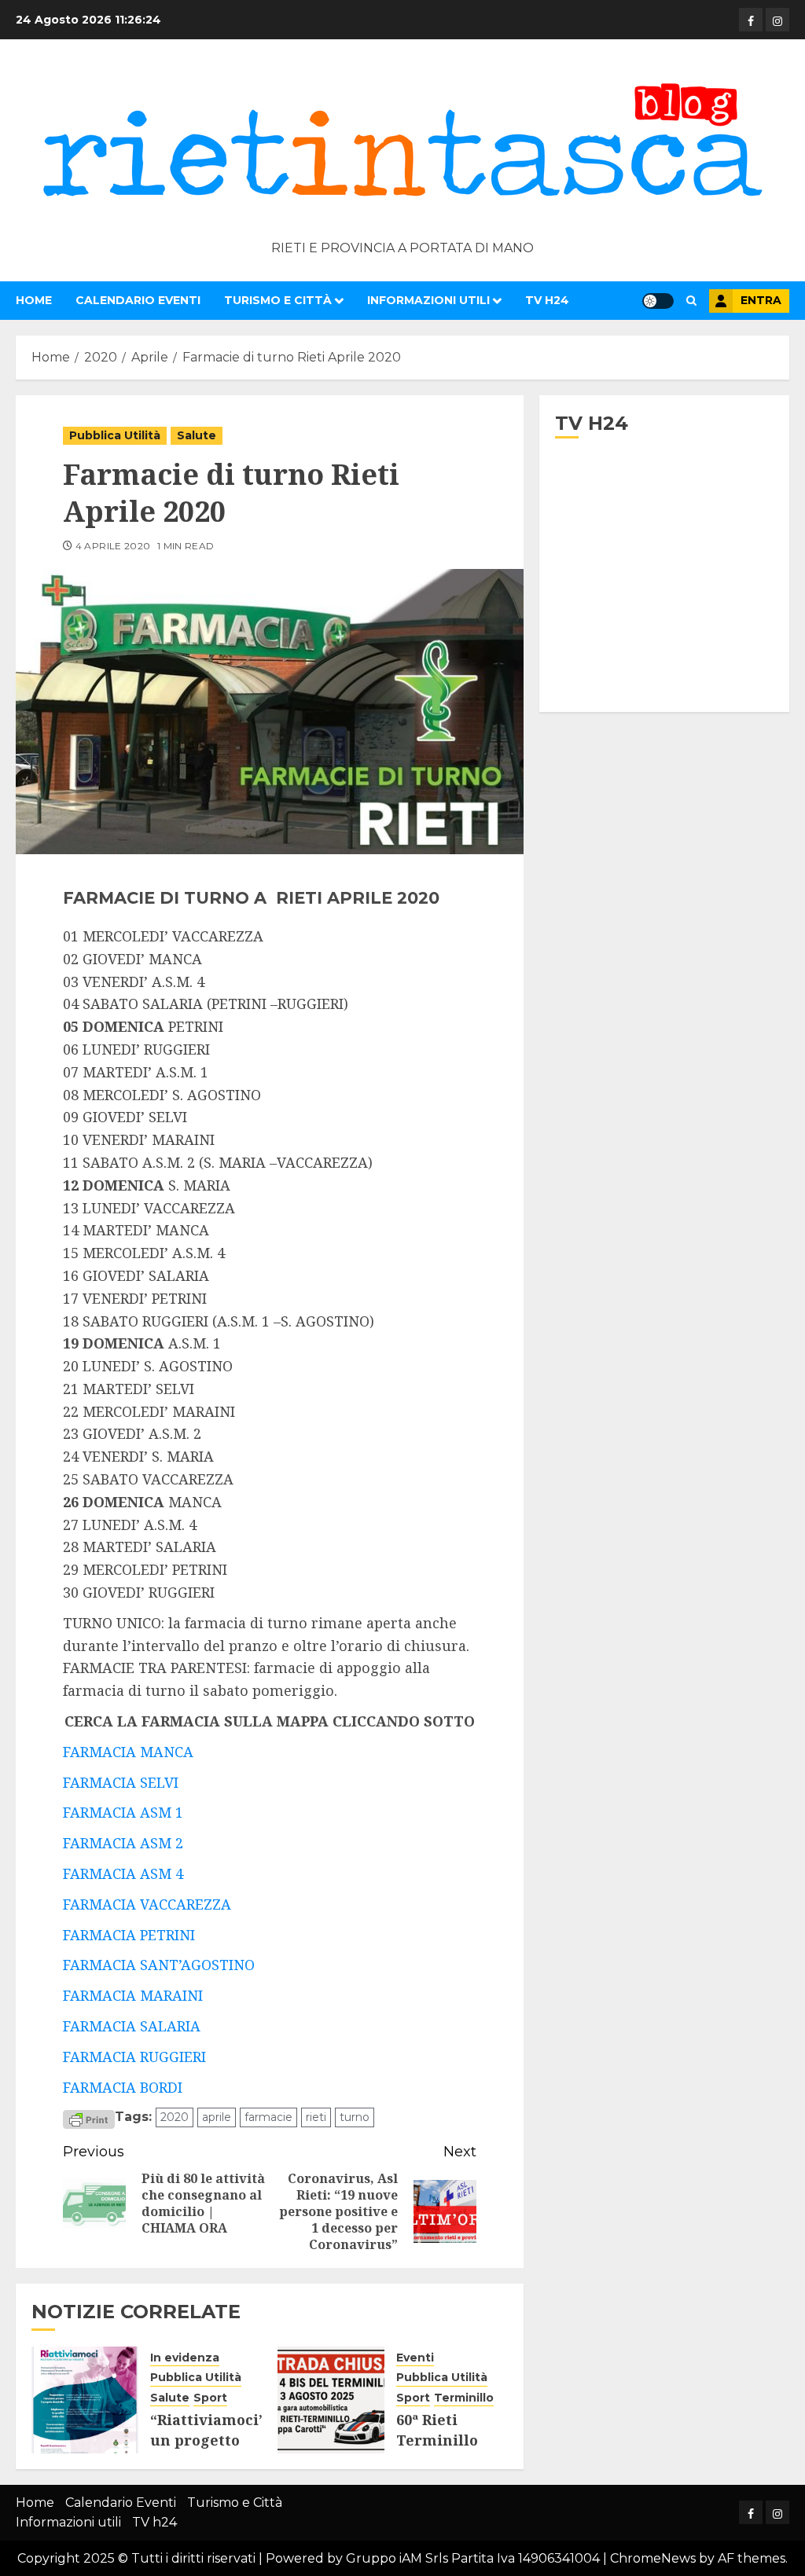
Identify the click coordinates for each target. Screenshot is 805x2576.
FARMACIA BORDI (123, 2087)
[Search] (691, 301)
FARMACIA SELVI (121, 1782)
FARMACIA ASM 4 (123, 1873)
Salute (197, 435)
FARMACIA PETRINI (129, 1935)
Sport (210, 2398)
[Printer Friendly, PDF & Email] (89, 2118)
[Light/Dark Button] (658, 301)
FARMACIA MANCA (128, 1752)
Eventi (415, 2358)
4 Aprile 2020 (113, 546)
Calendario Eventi (138, 300)
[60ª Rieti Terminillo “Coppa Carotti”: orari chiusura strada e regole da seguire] (331, 2400)
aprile (217, 2117)
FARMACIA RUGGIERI (134, 2057)
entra (761, 300)
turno (355, 2117)
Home (34, 300)
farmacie (268, 2117)
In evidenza (185, 2358)
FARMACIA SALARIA (132, 2026)
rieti (316, 2117)
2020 (175, 2117)
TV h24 (547, 300)
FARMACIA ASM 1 (123, 1812)
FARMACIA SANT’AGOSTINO (159, 1965)
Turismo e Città (278, 300)
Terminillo (464, 2398)
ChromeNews (653, 2558)
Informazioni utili (428, 300)
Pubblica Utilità (115, 435)
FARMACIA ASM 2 (123, 1843)
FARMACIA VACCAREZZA (147, 1904)
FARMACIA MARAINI (133, 1995)
